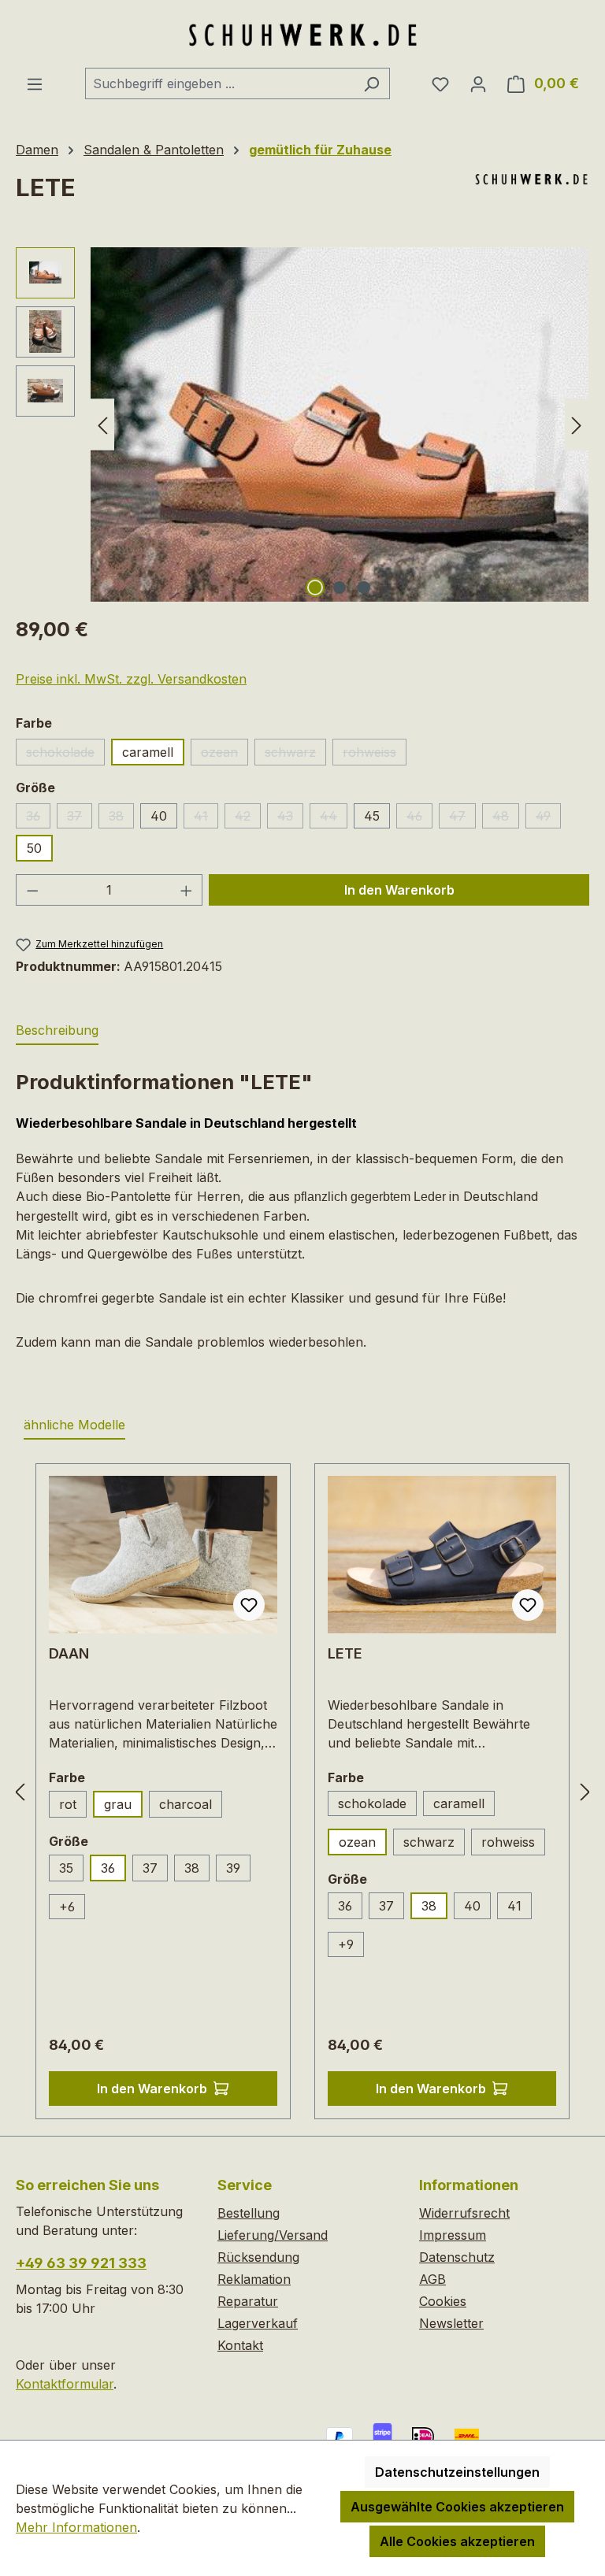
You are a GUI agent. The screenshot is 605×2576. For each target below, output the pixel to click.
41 (206, 818)
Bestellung (249, 2213)
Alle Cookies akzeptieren (457, 2541)
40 (159, 816)
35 (71, 1871)
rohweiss (375, 755)
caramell (148, 752)
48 (506, 818)
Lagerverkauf (258, 2323)
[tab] (57, 1031)
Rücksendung (258, 2257)
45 (372, 816)
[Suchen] (371, 83)
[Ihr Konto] (478, 83)
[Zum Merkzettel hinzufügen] (249, 1605)
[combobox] (219, 83)
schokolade (65, 755)
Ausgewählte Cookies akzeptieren (457, 2507)
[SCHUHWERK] (531, 179)
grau (118, 1804)
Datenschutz (457, 2257)
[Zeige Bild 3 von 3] (364, 587)
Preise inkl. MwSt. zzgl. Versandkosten (131, 679)
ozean (225, 755)
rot (73, 1807)
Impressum (453, 2235)
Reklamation (254, 2279)
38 (121, 818)
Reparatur (248, 2301)
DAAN (69, 1653)
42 (248, 818)
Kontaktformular (65, 2384)
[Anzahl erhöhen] (187, 890)
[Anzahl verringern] (32, 890)
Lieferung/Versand (273, 2235)
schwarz (295, 755)
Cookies (443, 2301)
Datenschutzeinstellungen (457, 2472)
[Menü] (35, 83)
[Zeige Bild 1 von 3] (315, 587)
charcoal (191, 1807)
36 (38, 818)
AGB (432, 2279)
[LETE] (340, 424)
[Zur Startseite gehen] (302, 34)
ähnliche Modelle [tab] (74, 1425)
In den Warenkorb (399, 890)
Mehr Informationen (76, 2527)
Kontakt (240, 2345)
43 (290, 818)
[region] (302, 424)
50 (34, 848)
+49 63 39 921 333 (81, 2263)
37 (80, 818)
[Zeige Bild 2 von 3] (340, 587)
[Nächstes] (577, 424)
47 (462, 818)
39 (233, 1868)
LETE (345, 1653)
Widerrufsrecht (464, 2213)
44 (334, 818)
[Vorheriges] (102, 424)
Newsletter (451, 2323)
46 (419, 818)
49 (548, 818)
